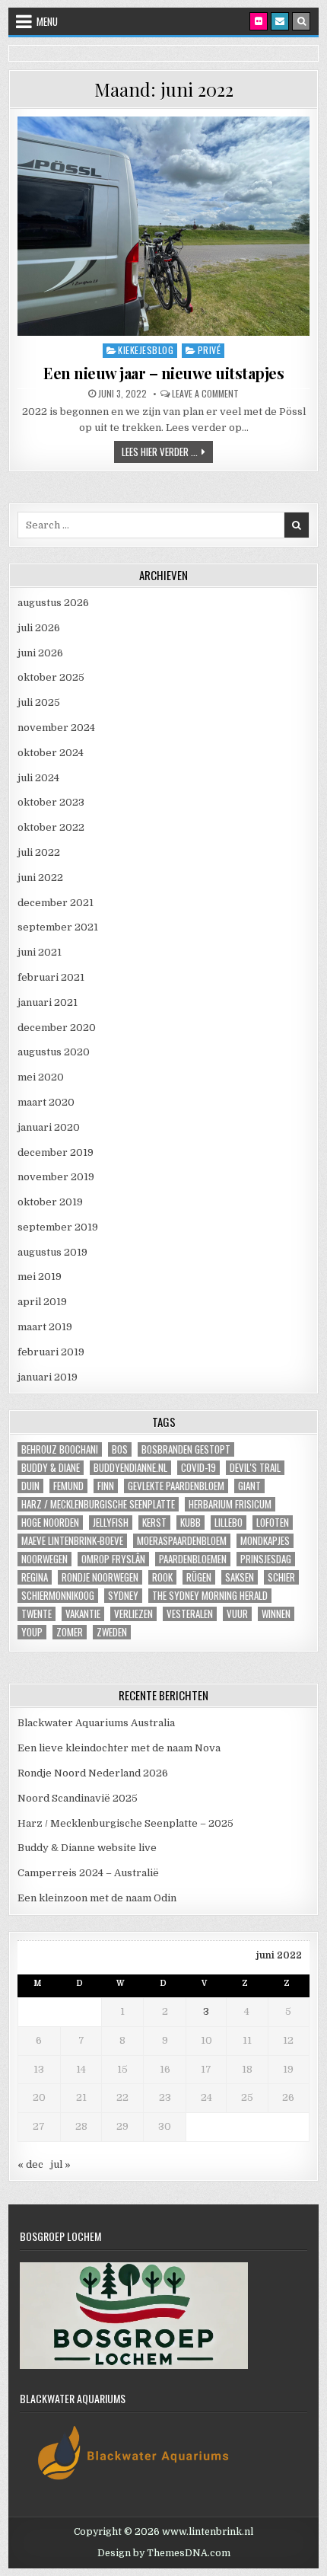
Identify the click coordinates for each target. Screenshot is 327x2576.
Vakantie (83, 1614)
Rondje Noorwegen (100, 1577)
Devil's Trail (255, 1468)
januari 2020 (49, 1127)
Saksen (240, 1577)
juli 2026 (39, 628)
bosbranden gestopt (186, 1449)
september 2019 (58, 1227)
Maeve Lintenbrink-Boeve (72, 1541)
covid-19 (198, 1468)
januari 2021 (48, 1002)
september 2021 (58, 927)
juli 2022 (39, 852)
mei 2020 (41, 1077)
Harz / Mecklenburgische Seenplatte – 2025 (125, 1823)
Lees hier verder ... (167, 451)
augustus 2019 (52, 1252)
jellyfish (111, 1523)
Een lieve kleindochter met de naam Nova (119, 1748)
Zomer (70, 1632)
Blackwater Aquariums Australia (96, 1723)
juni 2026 (40, 653)
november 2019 (56, 1177)
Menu (47, 21)
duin (30, 1486)
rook (162, 1577)
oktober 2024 (51, 753)
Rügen (199, 1577)
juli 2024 (38, 778)
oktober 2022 (51, 827)
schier (281, 1577)
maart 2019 (45, 1327)
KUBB (190, 1523)
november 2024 (56, 728)
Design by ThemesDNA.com (164, 2553)
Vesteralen (190, 1614)
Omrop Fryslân (113, 1559)
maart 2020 (46, 1102)
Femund (68, 1486)
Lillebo (229, 1523)
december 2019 (56, 1152)
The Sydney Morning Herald (210, 1596)
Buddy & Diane (51, 1468)
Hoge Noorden (50, 1523)
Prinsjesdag (266, 1559)
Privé (210, 350)
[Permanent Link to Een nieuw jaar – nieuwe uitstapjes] (164, 226)
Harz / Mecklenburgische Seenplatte (98, 1504)
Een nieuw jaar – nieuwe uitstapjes (163, 373)
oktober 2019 (50, 1202)
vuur (237, 1614)
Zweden (112, 1632)
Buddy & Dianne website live (87, 1848)
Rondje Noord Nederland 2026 (93, 1773)
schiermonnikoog (58, 1596)
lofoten (273, 1523)
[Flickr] (259, 21)
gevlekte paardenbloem (176, 1486)
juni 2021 (40, 952)
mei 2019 (40, 1277)
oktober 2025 (51, 677)
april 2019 (42, 1302)
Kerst (154, 1523)
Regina (35, 1577)
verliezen (133, 1614)
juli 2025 (39, 702)
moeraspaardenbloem (182, 1541)
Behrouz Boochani (60, 1449)
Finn (106, 1486)
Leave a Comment (205, 394)
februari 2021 (51, 977)
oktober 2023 (51, 802)
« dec (30, 2164)
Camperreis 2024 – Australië (88, 1873)
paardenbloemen (193, 1559)
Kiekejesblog (146, 350)
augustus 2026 (53, 603)
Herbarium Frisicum (230, 1504)
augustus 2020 (54, 1052)
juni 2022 (40, 878)
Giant (249, 1486)
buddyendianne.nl (130, 1468)
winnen (276, 1614)
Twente (37, 1614)
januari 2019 (48, 1377)
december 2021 (56, 903)
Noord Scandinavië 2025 (78, 1798)
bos (120, 1449)
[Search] (301, 21)
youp (32, 1632)
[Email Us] (280, 21)
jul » (60, 2164)
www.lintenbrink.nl (208, 2532)
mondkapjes (265, 1541)
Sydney (123, 1596)
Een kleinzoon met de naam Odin (97, 1898)
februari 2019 (51, 1352)
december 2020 (57, 1028)
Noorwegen (44, 1559)
